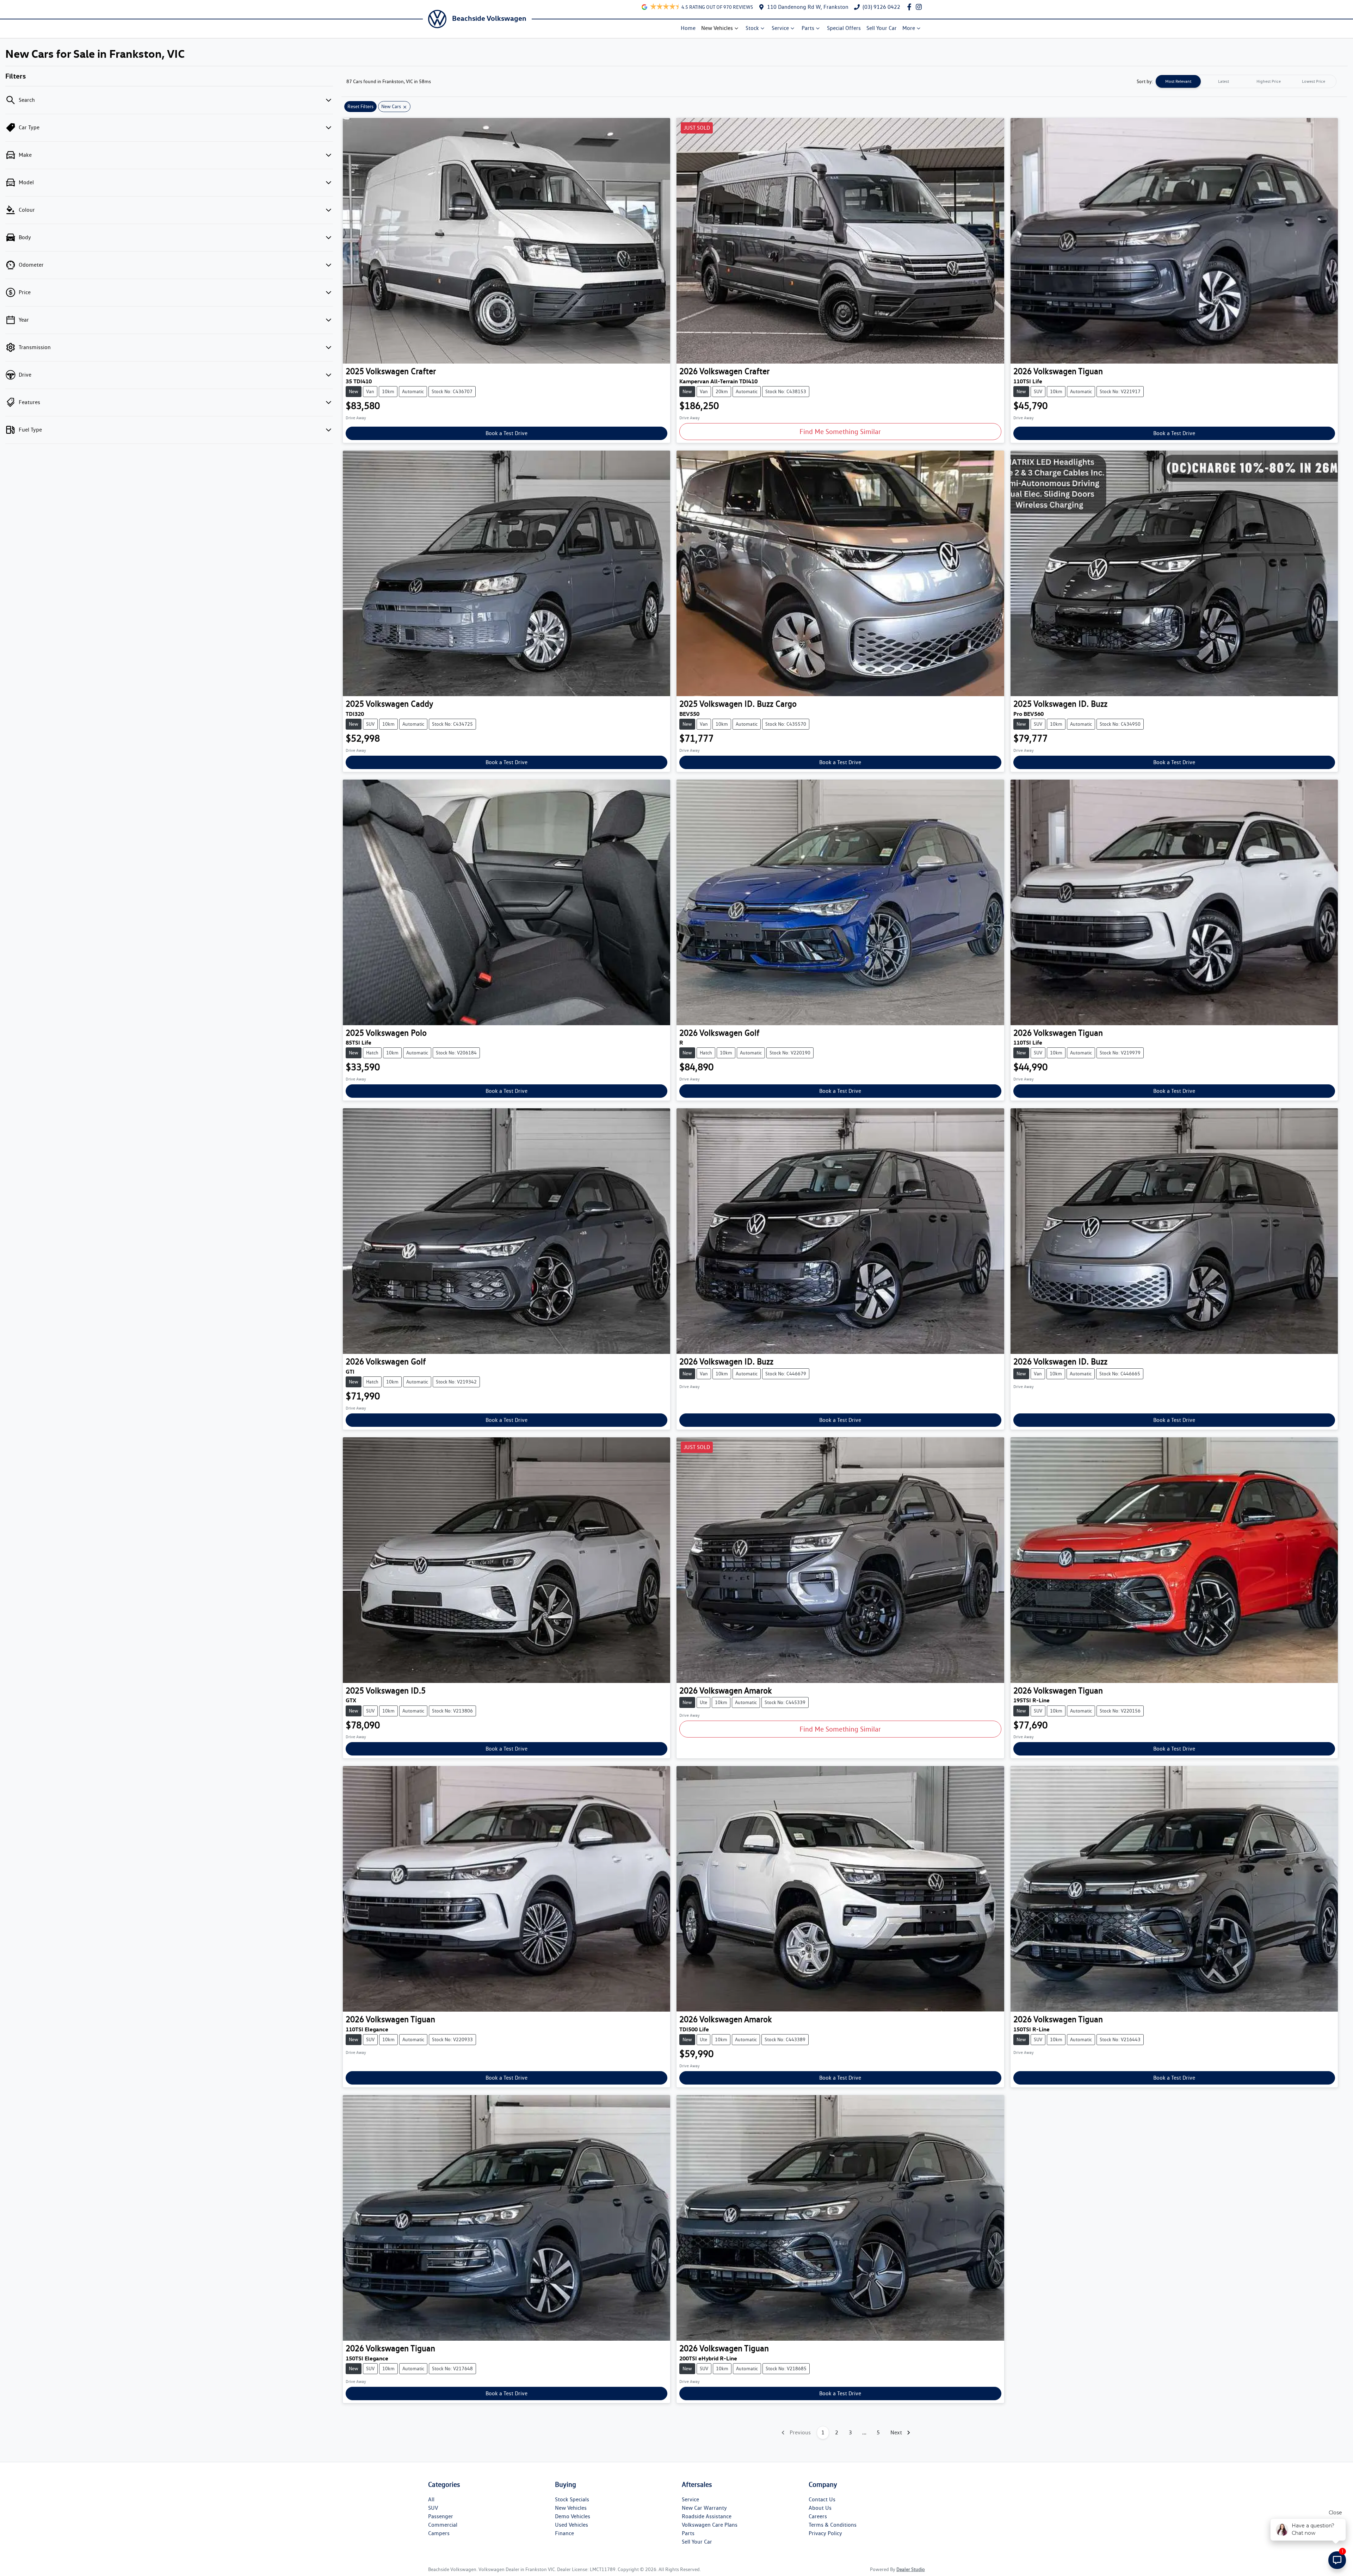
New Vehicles (717, 28)
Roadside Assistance (707, 2516)
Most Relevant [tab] (1178, 81)
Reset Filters (360, 106)
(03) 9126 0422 (881, 7)
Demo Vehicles (573, 2516)
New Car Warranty (704, 2508)
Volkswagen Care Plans (710, 2525)
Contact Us (822, 2499)
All (431, 2499)
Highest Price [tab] (1269, 81)
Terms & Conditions (833, 2525)
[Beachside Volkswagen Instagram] (920, 7)
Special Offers (844, 28)
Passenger (441, 2516)
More (909, 28)
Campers (439, 2533)
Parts (808, 28)
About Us (820, 2508)
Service (780, 28)
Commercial (443, 2525)
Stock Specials (572, 2499)
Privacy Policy (825, 2533)
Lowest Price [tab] (1314, 81)
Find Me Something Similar (840, 432)
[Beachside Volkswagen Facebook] (911, 7)
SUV (433, 2508)
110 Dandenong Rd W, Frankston (808, 7)
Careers (818, 2516)
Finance (564, 2533)
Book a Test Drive (506, 433)
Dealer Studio (911, 2569)
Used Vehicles (572, 2525)
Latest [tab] (1224, 81)
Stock (752, 28)
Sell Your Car (882, 28)
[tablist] (1246, 81)
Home (688, 28)
